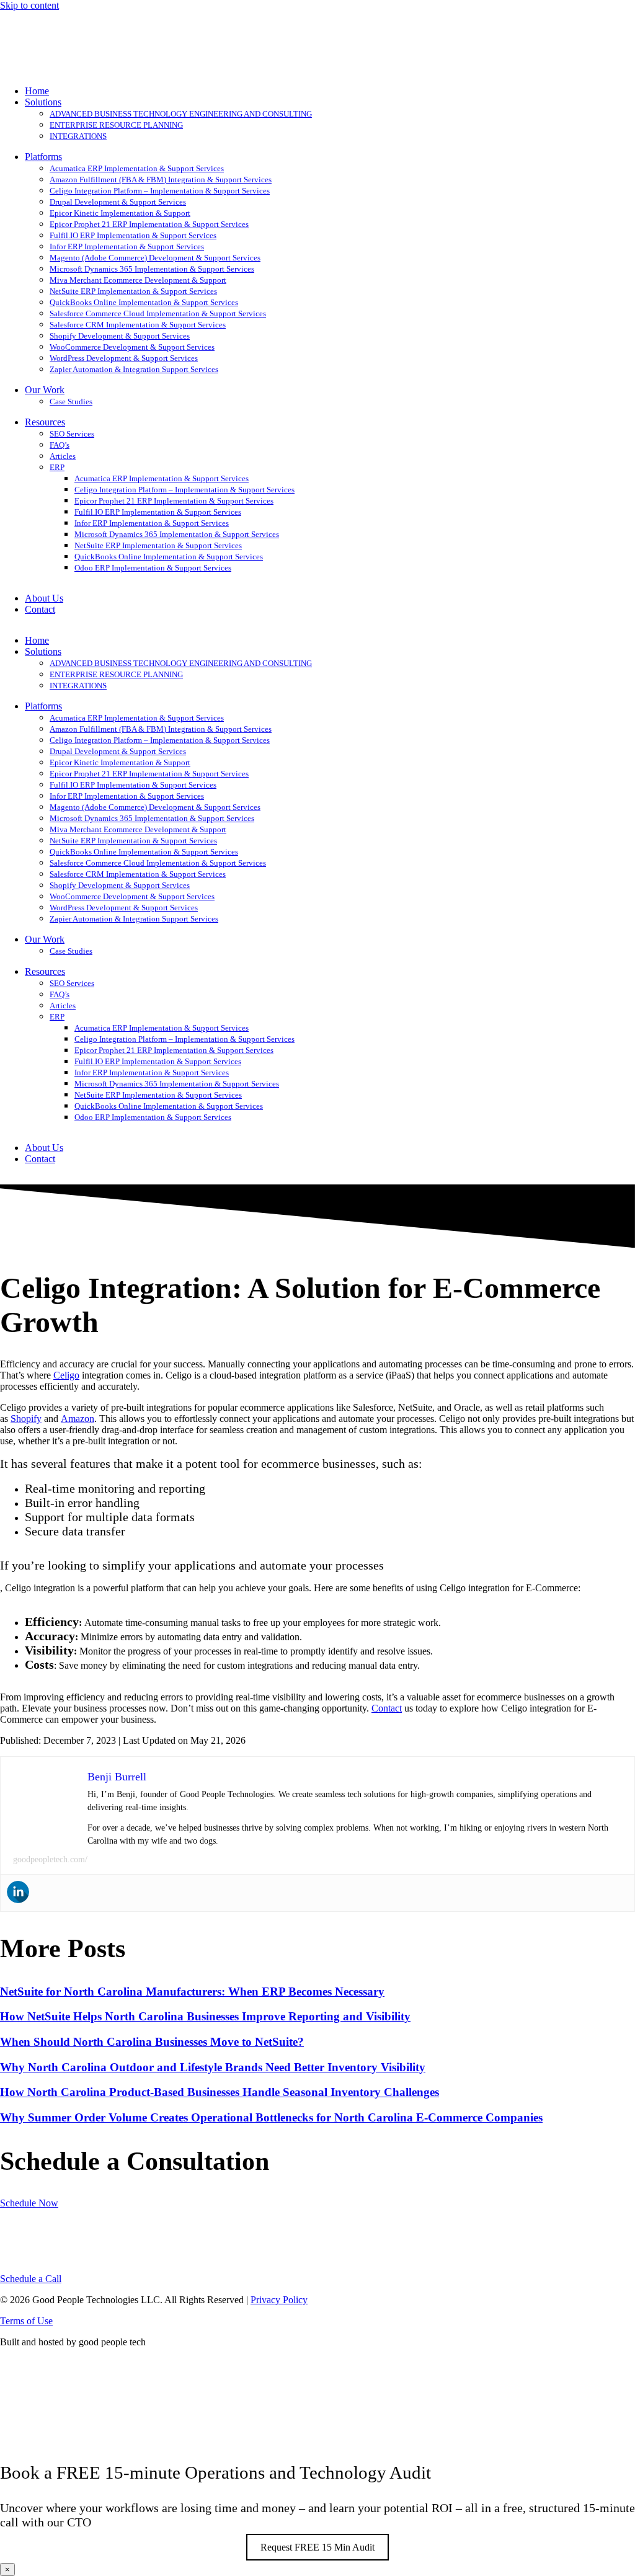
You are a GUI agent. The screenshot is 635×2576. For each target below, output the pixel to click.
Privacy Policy (279, 2300)
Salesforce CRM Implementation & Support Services (138, 325)
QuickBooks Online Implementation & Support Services (144, 302)
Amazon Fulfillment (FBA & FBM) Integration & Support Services (161, 180)
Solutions (43, 102)
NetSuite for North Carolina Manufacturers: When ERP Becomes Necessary (192, 1992)
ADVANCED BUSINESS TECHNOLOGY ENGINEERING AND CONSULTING (181, 114)
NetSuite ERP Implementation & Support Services (133, 291)
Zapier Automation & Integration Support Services (134, 369)
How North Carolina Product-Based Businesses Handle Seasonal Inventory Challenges (220, 2092)
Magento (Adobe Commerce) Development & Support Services (155, 258)
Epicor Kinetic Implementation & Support (120, 213)
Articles (63, 456)
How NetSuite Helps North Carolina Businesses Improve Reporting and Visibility (205, 2016)
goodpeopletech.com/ (50, 1859)
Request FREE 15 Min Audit (317, 2547)
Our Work (45, 390)
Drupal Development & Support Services (118, 202)
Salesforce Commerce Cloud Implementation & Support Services (158, 313)
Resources (45, 422)
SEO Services (72, 434)
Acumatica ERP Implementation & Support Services (137, 168)
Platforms (43, 157)
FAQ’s (60, 445)
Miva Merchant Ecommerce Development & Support (138, 280)
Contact (40, 609)
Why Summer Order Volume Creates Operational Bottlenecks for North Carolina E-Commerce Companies (271, 2117)
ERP (57, 467)
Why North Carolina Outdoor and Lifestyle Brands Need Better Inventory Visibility (213, 2067)
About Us (44, 598)
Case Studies (71, 402)
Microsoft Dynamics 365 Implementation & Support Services (152, 269)
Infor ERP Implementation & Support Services (127, 246)
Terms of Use (26, 2321)
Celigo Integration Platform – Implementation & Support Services (160, 191)
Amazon (78, 1419)
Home (37, 91)
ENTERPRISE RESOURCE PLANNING (116, 125)
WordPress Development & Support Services (124, 358)
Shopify (26, 1419)
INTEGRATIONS (78, 136)
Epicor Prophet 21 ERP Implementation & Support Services (149, 224)
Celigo (66, 1375)
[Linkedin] (18, 1892)
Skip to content (29, 5)
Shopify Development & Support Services (120, 336)
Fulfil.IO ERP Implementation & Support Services (133, 235)
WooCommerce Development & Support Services (132, 347)
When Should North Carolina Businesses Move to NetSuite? (152, 2042)
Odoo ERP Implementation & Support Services (153, 568)
